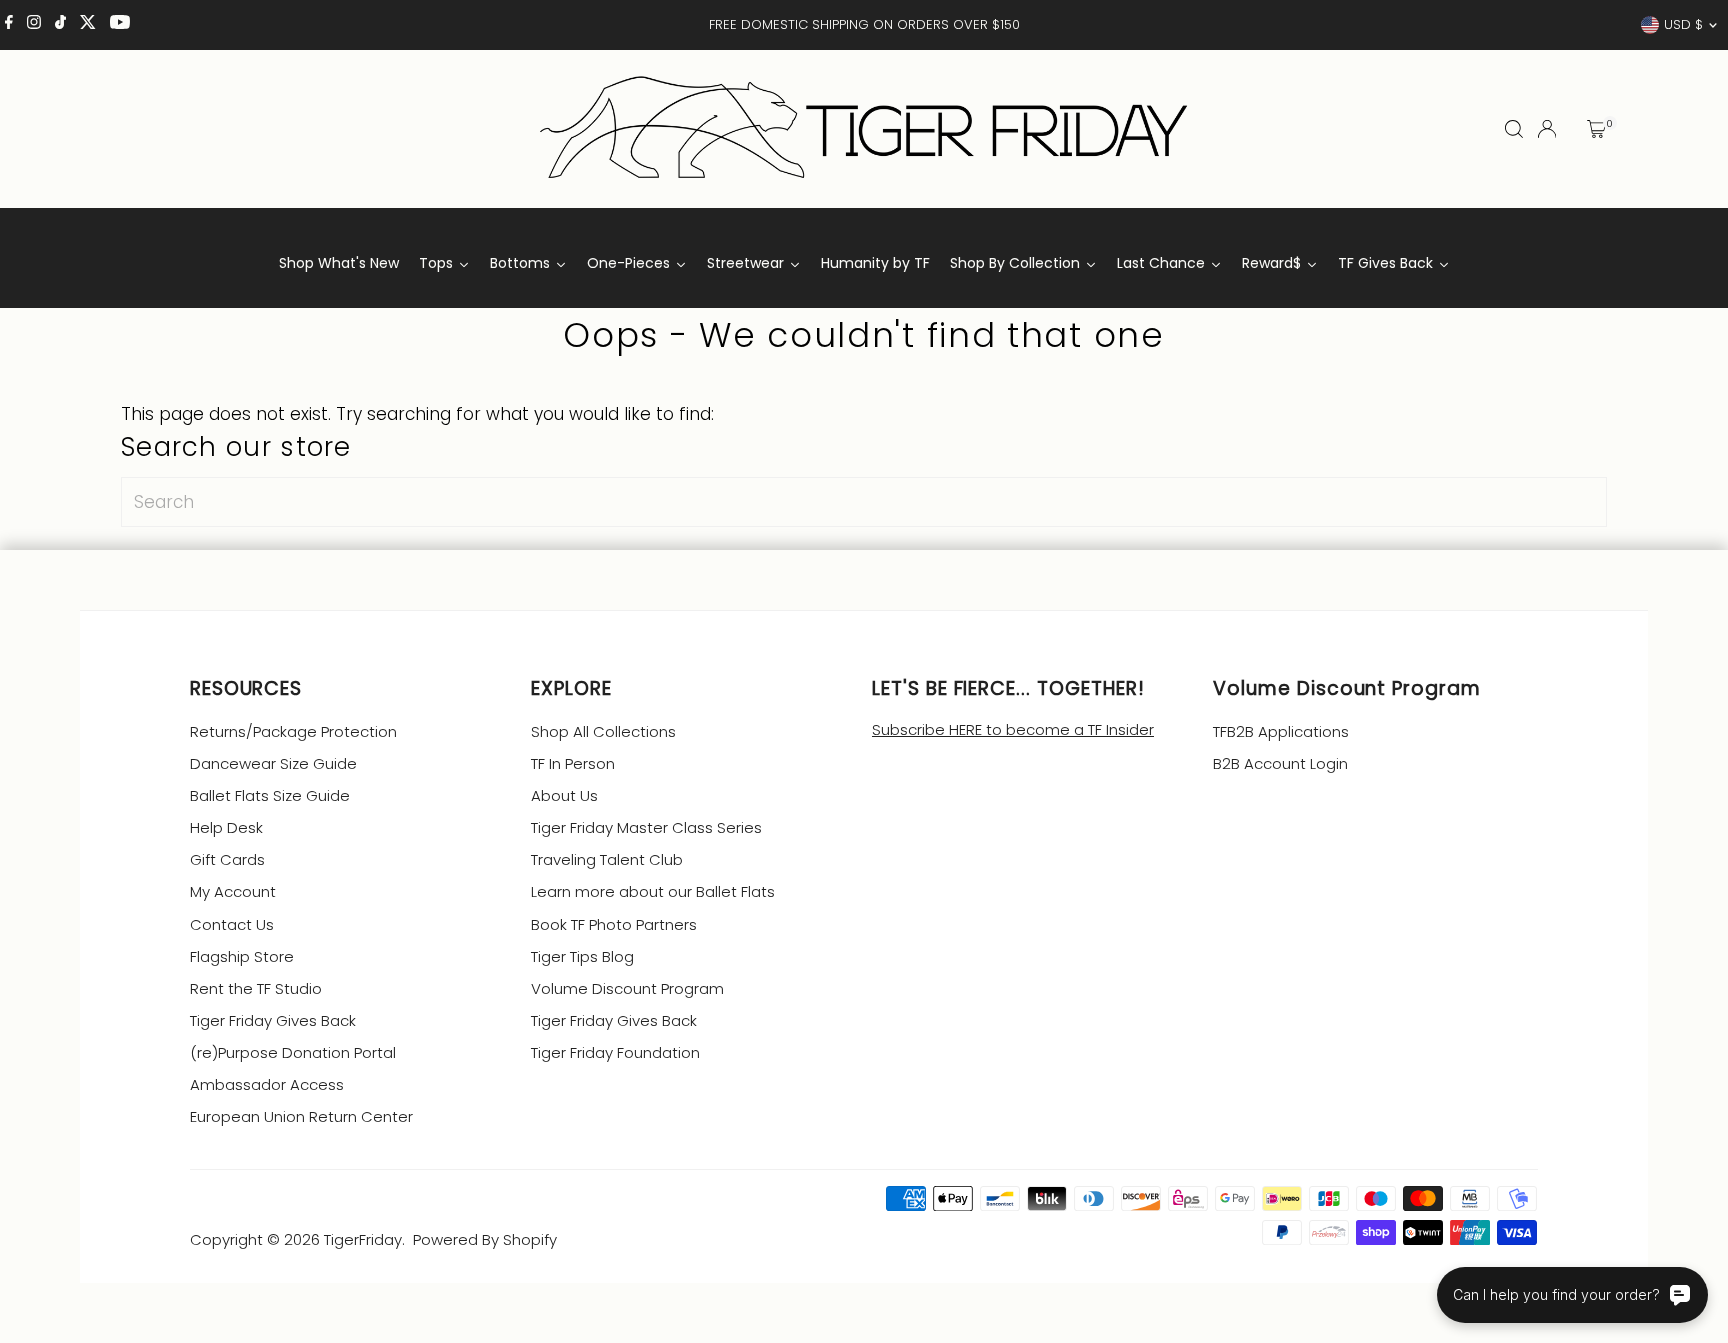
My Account (233, 891)
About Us (564, 795)
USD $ (1683, 24)
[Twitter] (88, 25)
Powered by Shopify (485, 1239)
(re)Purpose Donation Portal (293, 1052)
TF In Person (573, 763)
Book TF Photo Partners (614, 924)
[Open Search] (1514, 129)
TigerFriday (363, 1239)
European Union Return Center (301, 1116)
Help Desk (226, 827)
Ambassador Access (267, 1084)
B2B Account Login (1280, 763)
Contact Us (232, 924)
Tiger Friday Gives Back (273, 1020)
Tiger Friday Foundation (615, 1052)
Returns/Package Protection (293, 731)
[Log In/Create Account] (1547, 129)
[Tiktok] (60, 25)
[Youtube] (120, 25)
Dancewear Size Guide (273, 763)
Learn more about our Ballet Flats (653, 891)
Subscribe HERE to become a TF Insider (1013, 729)
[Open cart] (1596, 129)
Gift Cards (227, 859)
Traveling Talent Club (607, 859)
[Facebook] (9, 25)
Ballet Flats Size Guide (270, 795)
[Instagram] (34, 25)
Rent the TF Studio (256, 988)
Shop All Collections (603, 731)
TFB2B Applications (1281, 731)
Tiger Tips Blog (582, 956)
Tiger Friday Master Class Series (646, 827)
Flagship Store (242, 956)
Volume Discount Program (627, 988)
